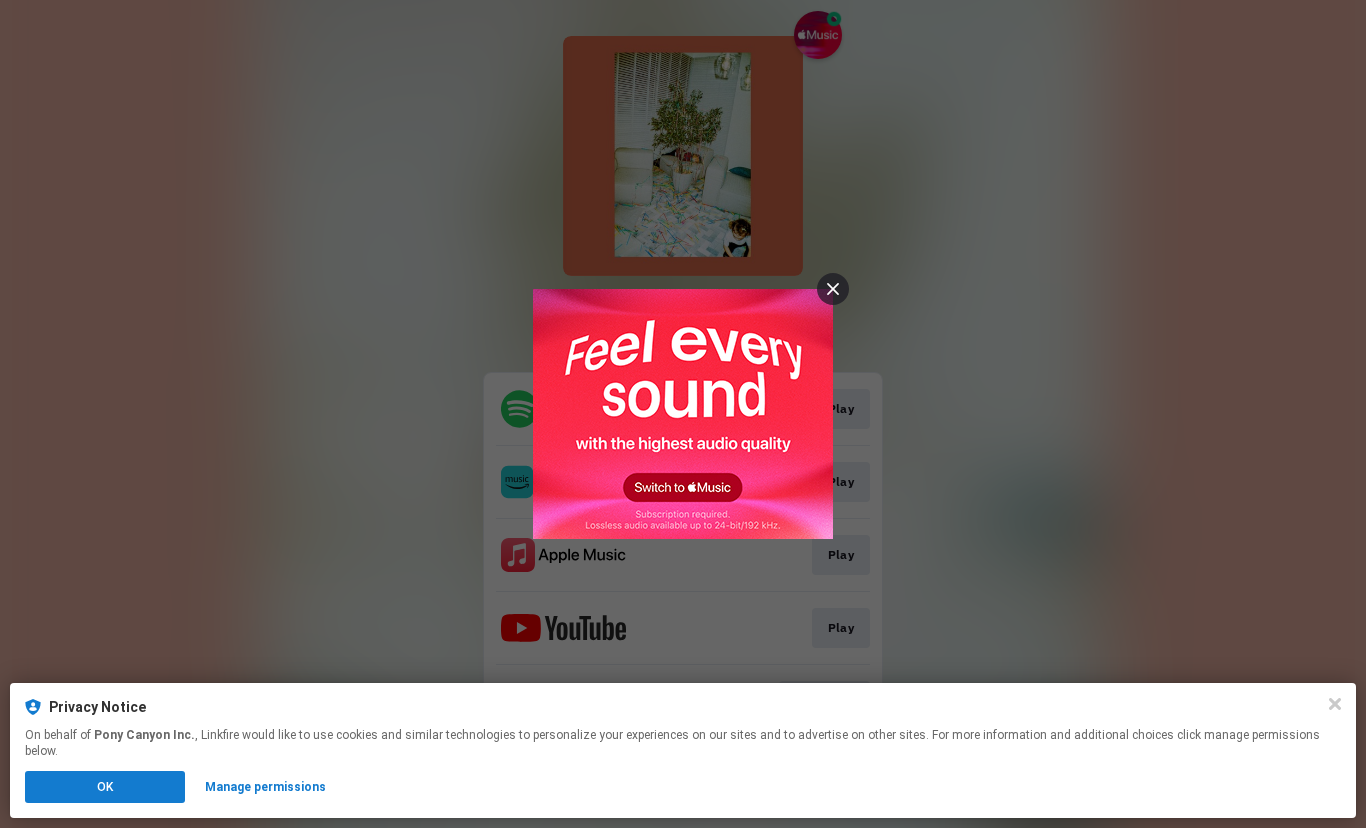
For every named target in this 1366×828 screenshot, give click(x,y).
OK (105, 787)
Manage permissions (265, 787)
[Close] (1335, 704)
